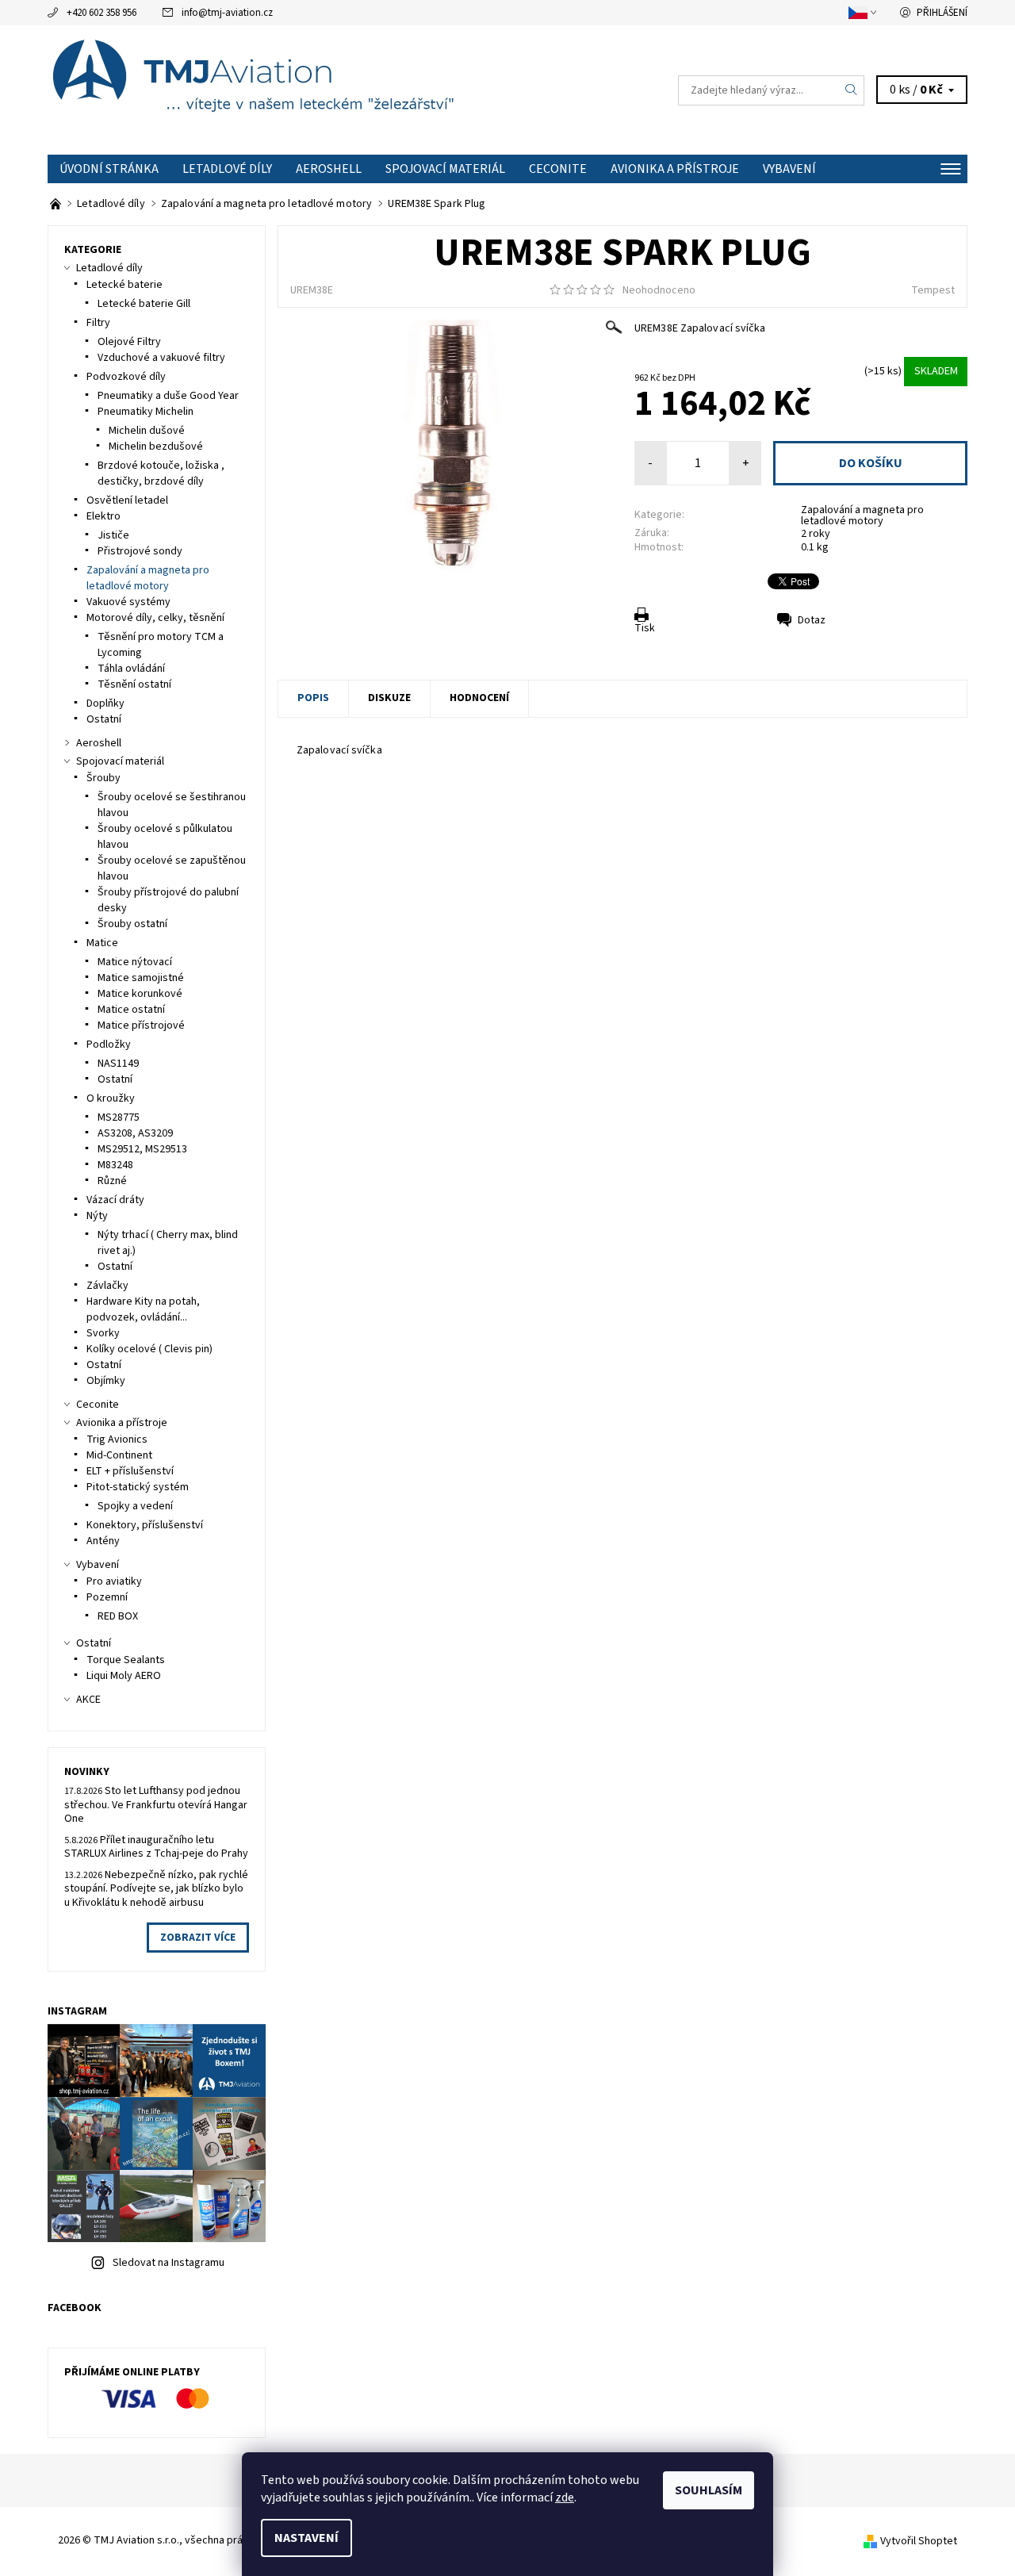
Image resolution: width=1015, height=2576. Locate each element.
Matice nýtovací (135, 962)
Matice (102, 943)
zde (565, 2497)
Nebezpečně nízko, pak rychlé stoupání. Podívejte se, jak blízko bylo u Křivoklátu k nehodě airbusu (156, 1889)
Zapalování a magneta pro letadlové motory (862, 516)
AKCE (88, 1700)
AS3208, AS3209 (135, 1133)
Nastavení (306, 2538)
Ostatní (104, 719)
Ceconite (558, 169)
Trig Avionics (117, 1439)
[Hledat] (852, 90)
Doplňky (105, 703)
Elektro (103, 516)
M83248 (115, 1165)
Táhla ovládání (131, 669)
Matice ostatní (131, 1010)
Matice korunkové (140, 994)
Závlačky (107, 1286)
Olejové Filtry (129, 342)
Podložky (109, 1045)
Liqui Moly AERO (124, 1676)
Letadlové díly (227, 169)
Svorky (103, 1333)
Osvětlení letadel (127, 500)
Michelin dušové (147, 431)
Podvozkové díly (126, 377)
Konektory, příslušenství (145, 1525)
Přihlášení (942, 13)
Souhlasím (709, 2490)
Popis (313, 698)
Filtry (98, 323)
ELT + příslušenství (130, 1471)
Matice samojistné (141, 978)
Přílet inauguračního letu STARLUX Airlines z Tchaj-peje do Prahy (156, 1847)
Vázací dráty (115, 1200)
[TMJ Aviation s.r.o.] (278, 90)
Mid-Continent (119, 1455)
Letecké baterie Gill (144, 304)
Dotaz (812, 620)
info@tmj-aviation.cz (227, 13)
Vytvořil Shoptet (919, 2541)
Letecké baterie (124, 285)
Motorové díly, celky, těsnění (155, 618)
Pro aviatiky (114, 1581)
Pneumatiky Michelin (146, 412)
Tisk (645, 628)
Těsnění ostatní (134, 684)
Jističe (113, 535)
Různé (112, 1181)
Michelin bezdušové (156, 447)
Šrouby (103, 778)
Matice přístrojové (141, 1025)
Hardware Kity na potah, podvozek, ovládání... (143, 1309)
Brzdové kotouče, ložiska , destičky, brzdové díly (161, 473)
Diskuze (389, 698)
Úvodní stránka (109, 169)
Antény (103, 1541)
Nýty (97, 1216)
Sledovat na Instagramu (169, 2263)
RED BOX (118, 1616)
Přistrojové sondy (140, 551)
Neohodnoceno (659, 290)
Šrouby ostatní (132, 924)
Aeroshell (329, 169)
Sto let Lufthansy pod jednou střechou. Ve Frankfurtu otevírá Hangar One (156, 1805)
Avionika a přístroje (675, 169)
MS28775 (119, 1117)
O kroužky (111, 1098)
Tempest (933, 290)
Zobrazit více (198, 1938)
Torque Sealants (126, 1660)
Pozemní (107, 1597)
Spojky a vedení (135, 1506)
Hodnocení (479, 698)
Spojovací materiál (445, 169)
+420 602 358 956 (101, 13)
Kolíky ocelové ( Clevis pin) (149, 1349)
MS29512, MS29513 (142, 1149)
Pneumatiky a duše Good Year (168, 396)
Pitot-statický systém (138, 1487)
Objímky (106, 1381)
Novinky (87, 1772)
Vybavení (789, 169)
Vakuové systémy (128, 602)
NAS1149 (118, 1064)
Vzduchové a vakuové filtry (161, 358)
